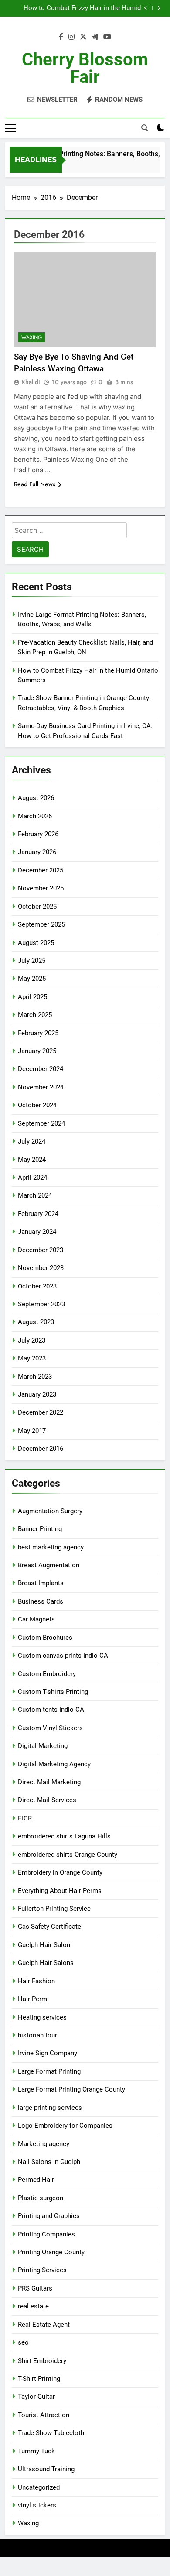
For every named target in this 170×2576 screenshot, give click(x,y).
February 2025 (38, 1033)
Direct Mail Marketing (49, 1782)
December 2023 (41, 1250)
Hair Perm (32, 1999)
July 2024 (32, 1141)
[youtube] (107, 37)
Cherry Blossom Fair (85, 68)
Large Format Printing (49, 2071)
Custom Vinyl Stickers (50, 1728)
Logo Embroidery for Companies (65, 2126)
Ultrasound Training (46, 2469)
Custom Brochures (45, 1638)
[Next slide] (159, 8)
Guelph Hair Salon (44, 1945)
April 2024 (32, 1178)
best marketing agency (51, 1547)
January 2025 (37, 1051)
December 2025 (41, 870)
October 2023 (37, 1286)
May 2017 (32, 1431)
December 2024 (41, 1069)
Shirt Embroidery (42, 2361)
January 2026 (37, 852)
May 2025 (32, 979)
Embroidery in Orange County (60, 1872)
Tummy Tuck (36, 2451)
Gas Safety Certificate (49, 1927)
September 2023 (41, 1304)
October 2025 (37, 907)
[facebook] (61, 37)
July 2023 (32, 1340)
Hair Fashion (36, 1981)
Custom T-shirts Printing (53, 1692)
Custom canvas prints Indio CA (63, 1656)
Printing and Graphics (49, 2216)
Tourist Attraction (44, 2415)
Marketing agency (44, 2144)
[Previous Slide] (146, 8)
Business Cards (41, 1601)
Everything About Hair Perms (60, 1891)
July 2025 (32, 961)
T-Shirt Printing (39, 2379)
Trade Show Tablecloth (51, 2433)
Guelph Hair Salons (46, 1963)
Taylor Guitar (36, 2397)
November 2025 (41, 888)
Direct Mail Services (47, 1800)
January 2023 (37, 1394)
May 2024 (32, 1160)
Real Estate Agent (44, 2325)
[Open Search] (145, 128)
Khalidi (31, 382)
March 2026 (35, 816)
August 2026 (36, 798)
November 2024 (41, 1087)
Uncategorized (39, 2487)
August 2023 (36, 1322)
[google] (95, 37)
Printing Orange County (51, 2252)
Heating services (42, 2017)
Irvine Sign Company (48, 2053)
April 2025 (32, 997)
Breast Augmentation (49, 1565)
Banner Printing (40, 1529)
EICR (25, 1818)
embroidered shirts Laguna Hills (64, 1836)
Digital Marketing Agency (54, 1764)
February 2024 (38, 1214)
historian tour (37, 2035)
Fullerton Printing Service (54, 1909)
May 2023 (32, 1358)
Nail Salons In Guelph (49, 2162)
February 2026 (38, 834)
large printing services (50, 2108)
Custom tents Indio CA (51, 1710)
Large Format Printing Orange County (71, 2089)
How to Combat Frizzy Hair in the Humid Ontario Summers (82, 8)
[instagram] (71, 37)
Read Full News (35, 484)
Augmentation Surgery (50, 1511)
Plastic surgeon (41, 2198)
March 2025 (35, 1015)
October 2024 (37, 1105)
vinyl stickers (37, 2505)
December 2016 (41, 1449)
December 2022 (41, 1412)
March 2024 (35, 1195)
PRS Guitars (35, 2288)
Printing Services (42, 2270)
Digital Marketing (43, 1746)
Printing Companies (46, 2234)
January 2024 (37, 1232)
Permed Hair (36, 2180)
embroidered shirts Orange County (68, 1855)
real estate (33, 2306)
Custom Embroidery (47, 1674)
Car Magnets (36, 1619)
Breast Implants (41, 1583)
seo (23, 2342)
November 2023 (41, 1268)
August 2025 (36, 943)
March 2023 (35, 1377)
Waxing (32, 337)
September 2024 (41, 1123)
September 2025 (41, 924)
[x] (83, 37)
